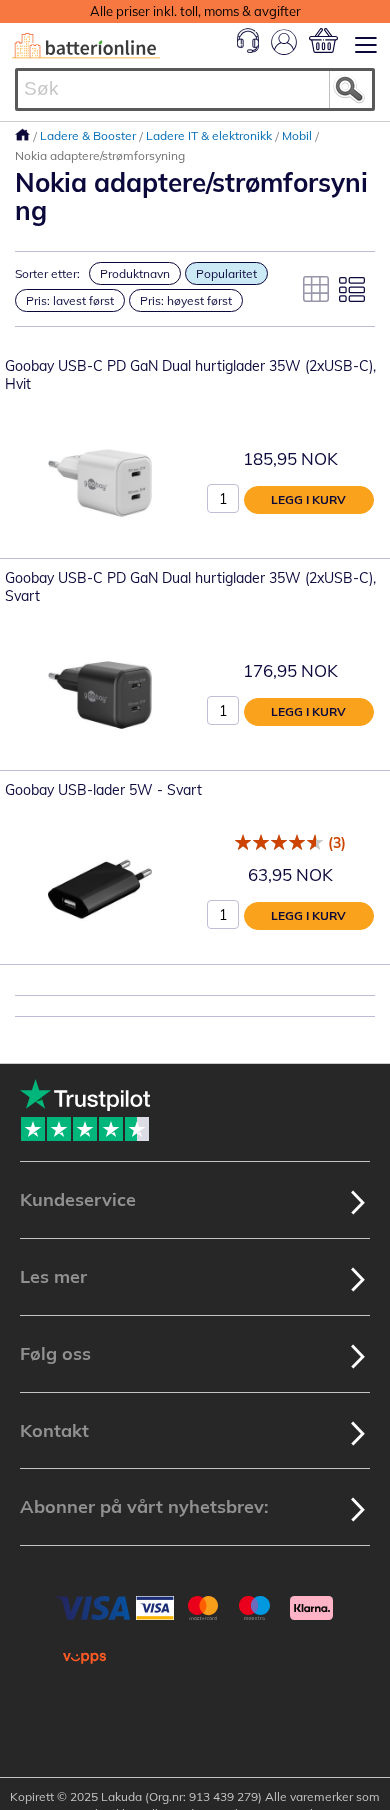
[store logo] (86, 46)
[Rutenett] (316, 289)
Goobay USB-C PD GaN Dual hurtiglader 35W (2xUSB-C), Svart (190, 587)
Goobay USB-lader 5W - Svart (103, 790)
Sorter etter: (47, 273)
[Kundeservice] (248, 48)
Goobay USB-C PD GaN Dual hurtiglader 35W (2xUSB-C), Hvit (190, 375)
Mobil (298, 135)
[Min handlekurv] (323, 40)
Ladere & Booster (89, 135)
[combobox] (195, 89)
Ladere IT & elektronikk (210, 135)
